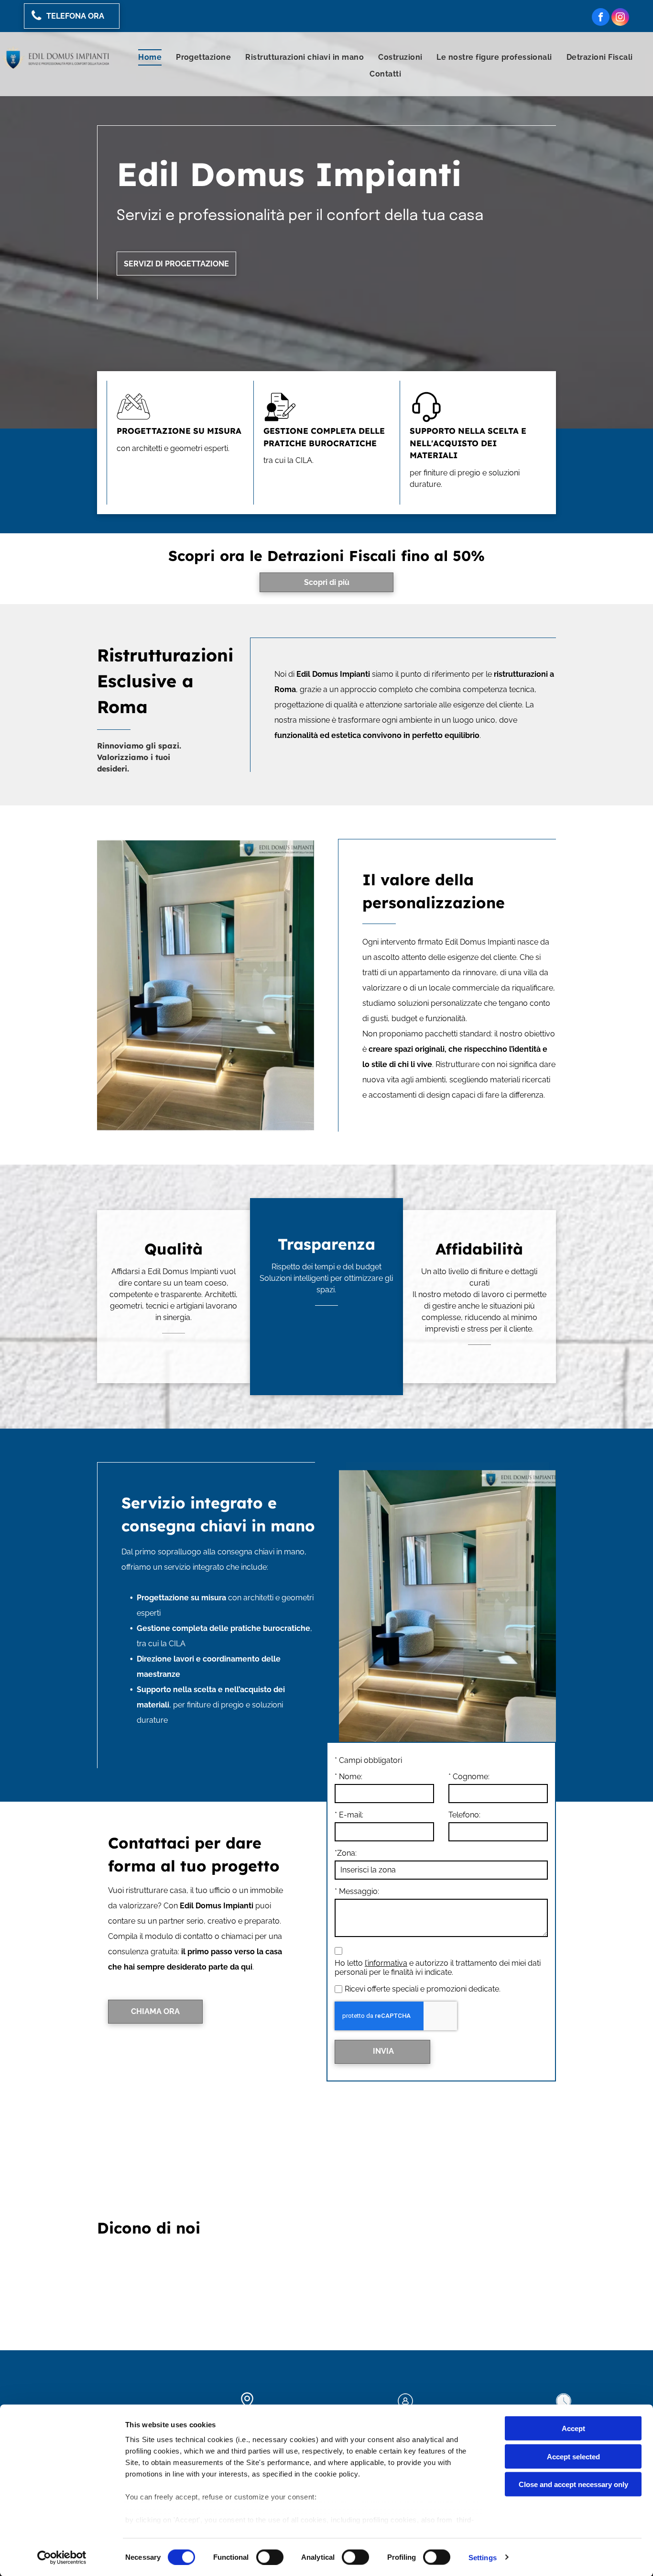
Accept (573, 2428)
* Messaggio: (357, 1891)
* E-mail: (349, 1815)
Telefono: (464, 1815)
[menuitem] (150, 57)
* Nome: (348, 1777)
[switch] (270, 2557)
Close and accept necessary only (573, 2484)
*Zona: (346, 1853)
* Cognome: (469, 1777)
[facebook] (601, 18)
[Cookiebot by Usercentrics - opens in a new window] (62, 2557)
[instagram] (620, 18)
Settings (483, 2557)
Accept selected (573, 2456)
